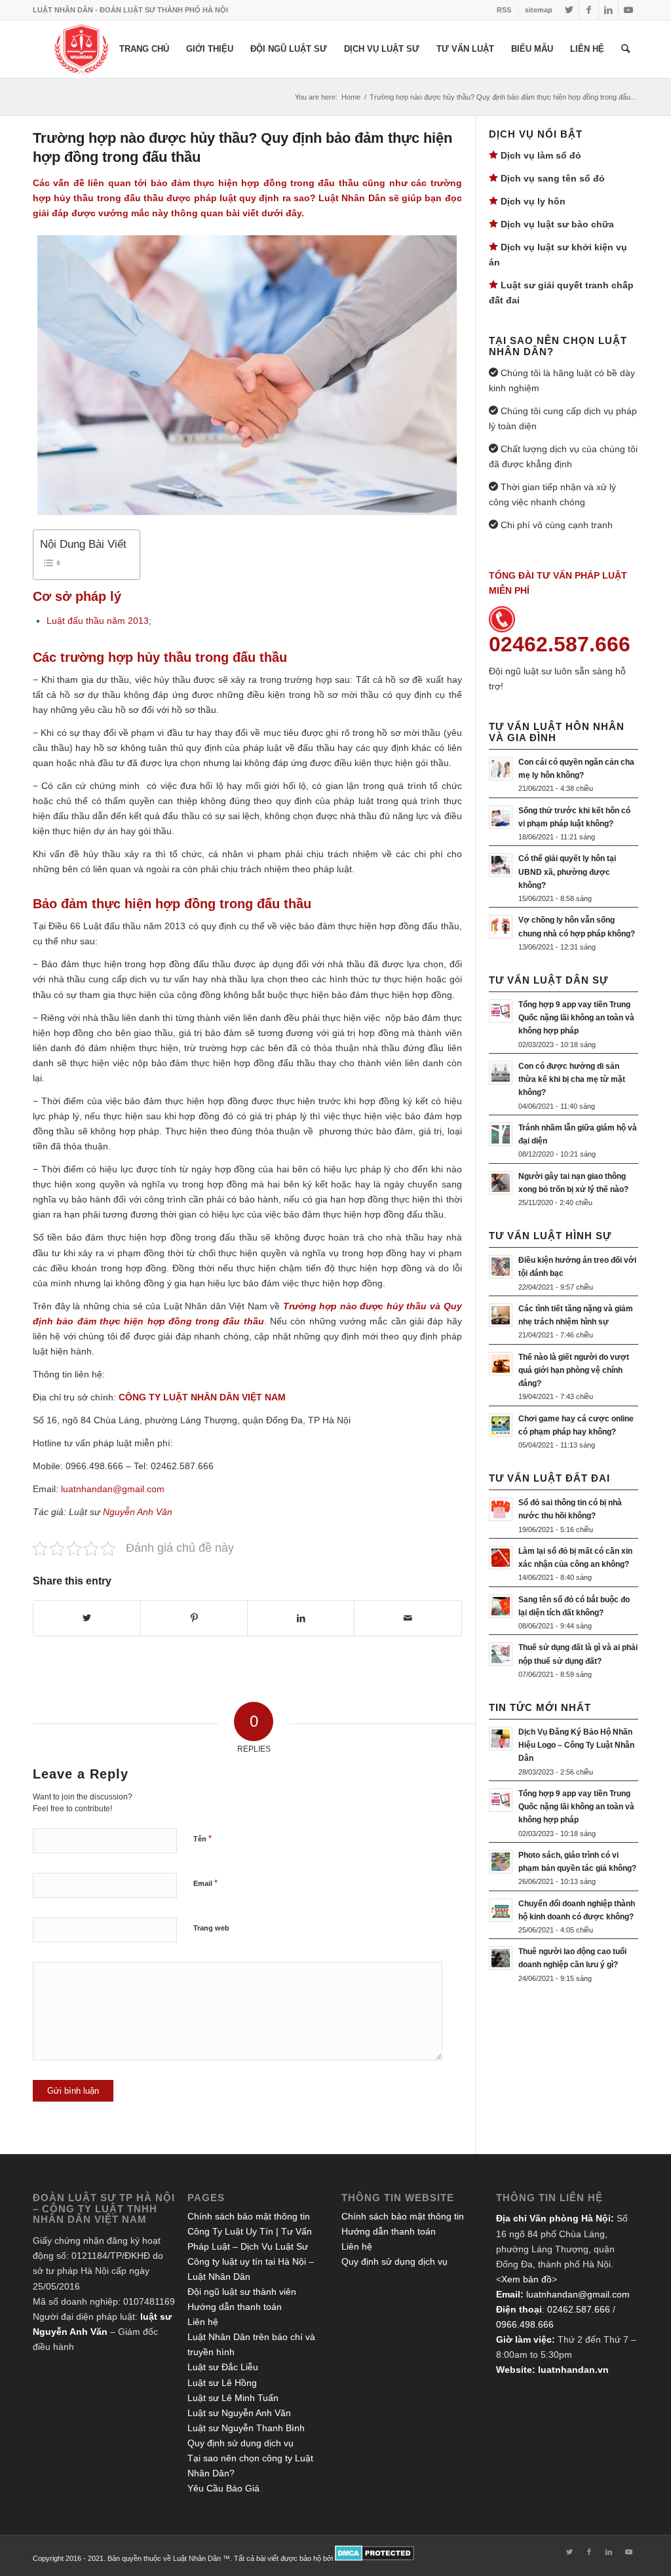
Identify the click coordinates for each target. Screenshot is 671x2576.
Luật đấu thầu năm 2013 (98, 621)
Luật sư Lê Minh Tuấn (233, 2398)
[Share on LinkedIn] (301, 1618)
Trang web (211, 1928)
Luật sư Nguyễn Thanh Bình (246, 2428)
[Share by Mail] (408, 1618)
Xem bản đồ (527, 2279)
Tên (202, 1838)
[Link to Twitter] (569, 10)
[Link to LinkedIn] (608, 10)
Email (205, 1883)
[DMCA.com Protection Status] (374, 2558)
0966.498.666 (525, 2324)
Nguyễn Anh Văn (138, 1512)
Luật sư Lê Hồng (222, 2383)
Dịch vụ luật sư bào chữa (557, 224)
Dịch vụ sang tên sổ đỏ (553, 178)
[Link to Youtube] (628, 10)
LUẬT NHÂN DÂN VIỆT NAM (224, 1397)
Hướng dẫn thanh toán (235, 2307)
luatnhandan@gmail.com (578, 2294)
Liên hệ (203, 2322)
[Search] (625, 49)
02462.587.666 (579, 2309)
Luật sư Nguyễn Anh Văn (239, 2413)
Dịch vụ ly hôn (533, 201)
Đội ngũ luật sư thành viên (242, 2292)
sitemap (539, 10)
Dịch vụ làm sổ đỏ (541, 155)
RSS (504, 10)
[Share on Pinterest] (194, 1618)
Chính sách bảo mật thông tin (249, 2216)
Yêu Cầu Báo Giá (223, 2488)
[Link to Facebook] (589, 10)
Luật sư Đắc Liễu (223, 2367)
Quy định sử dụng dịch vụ (240, 2443)
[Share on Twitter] (87, 1618)
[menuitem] (504, 10)
